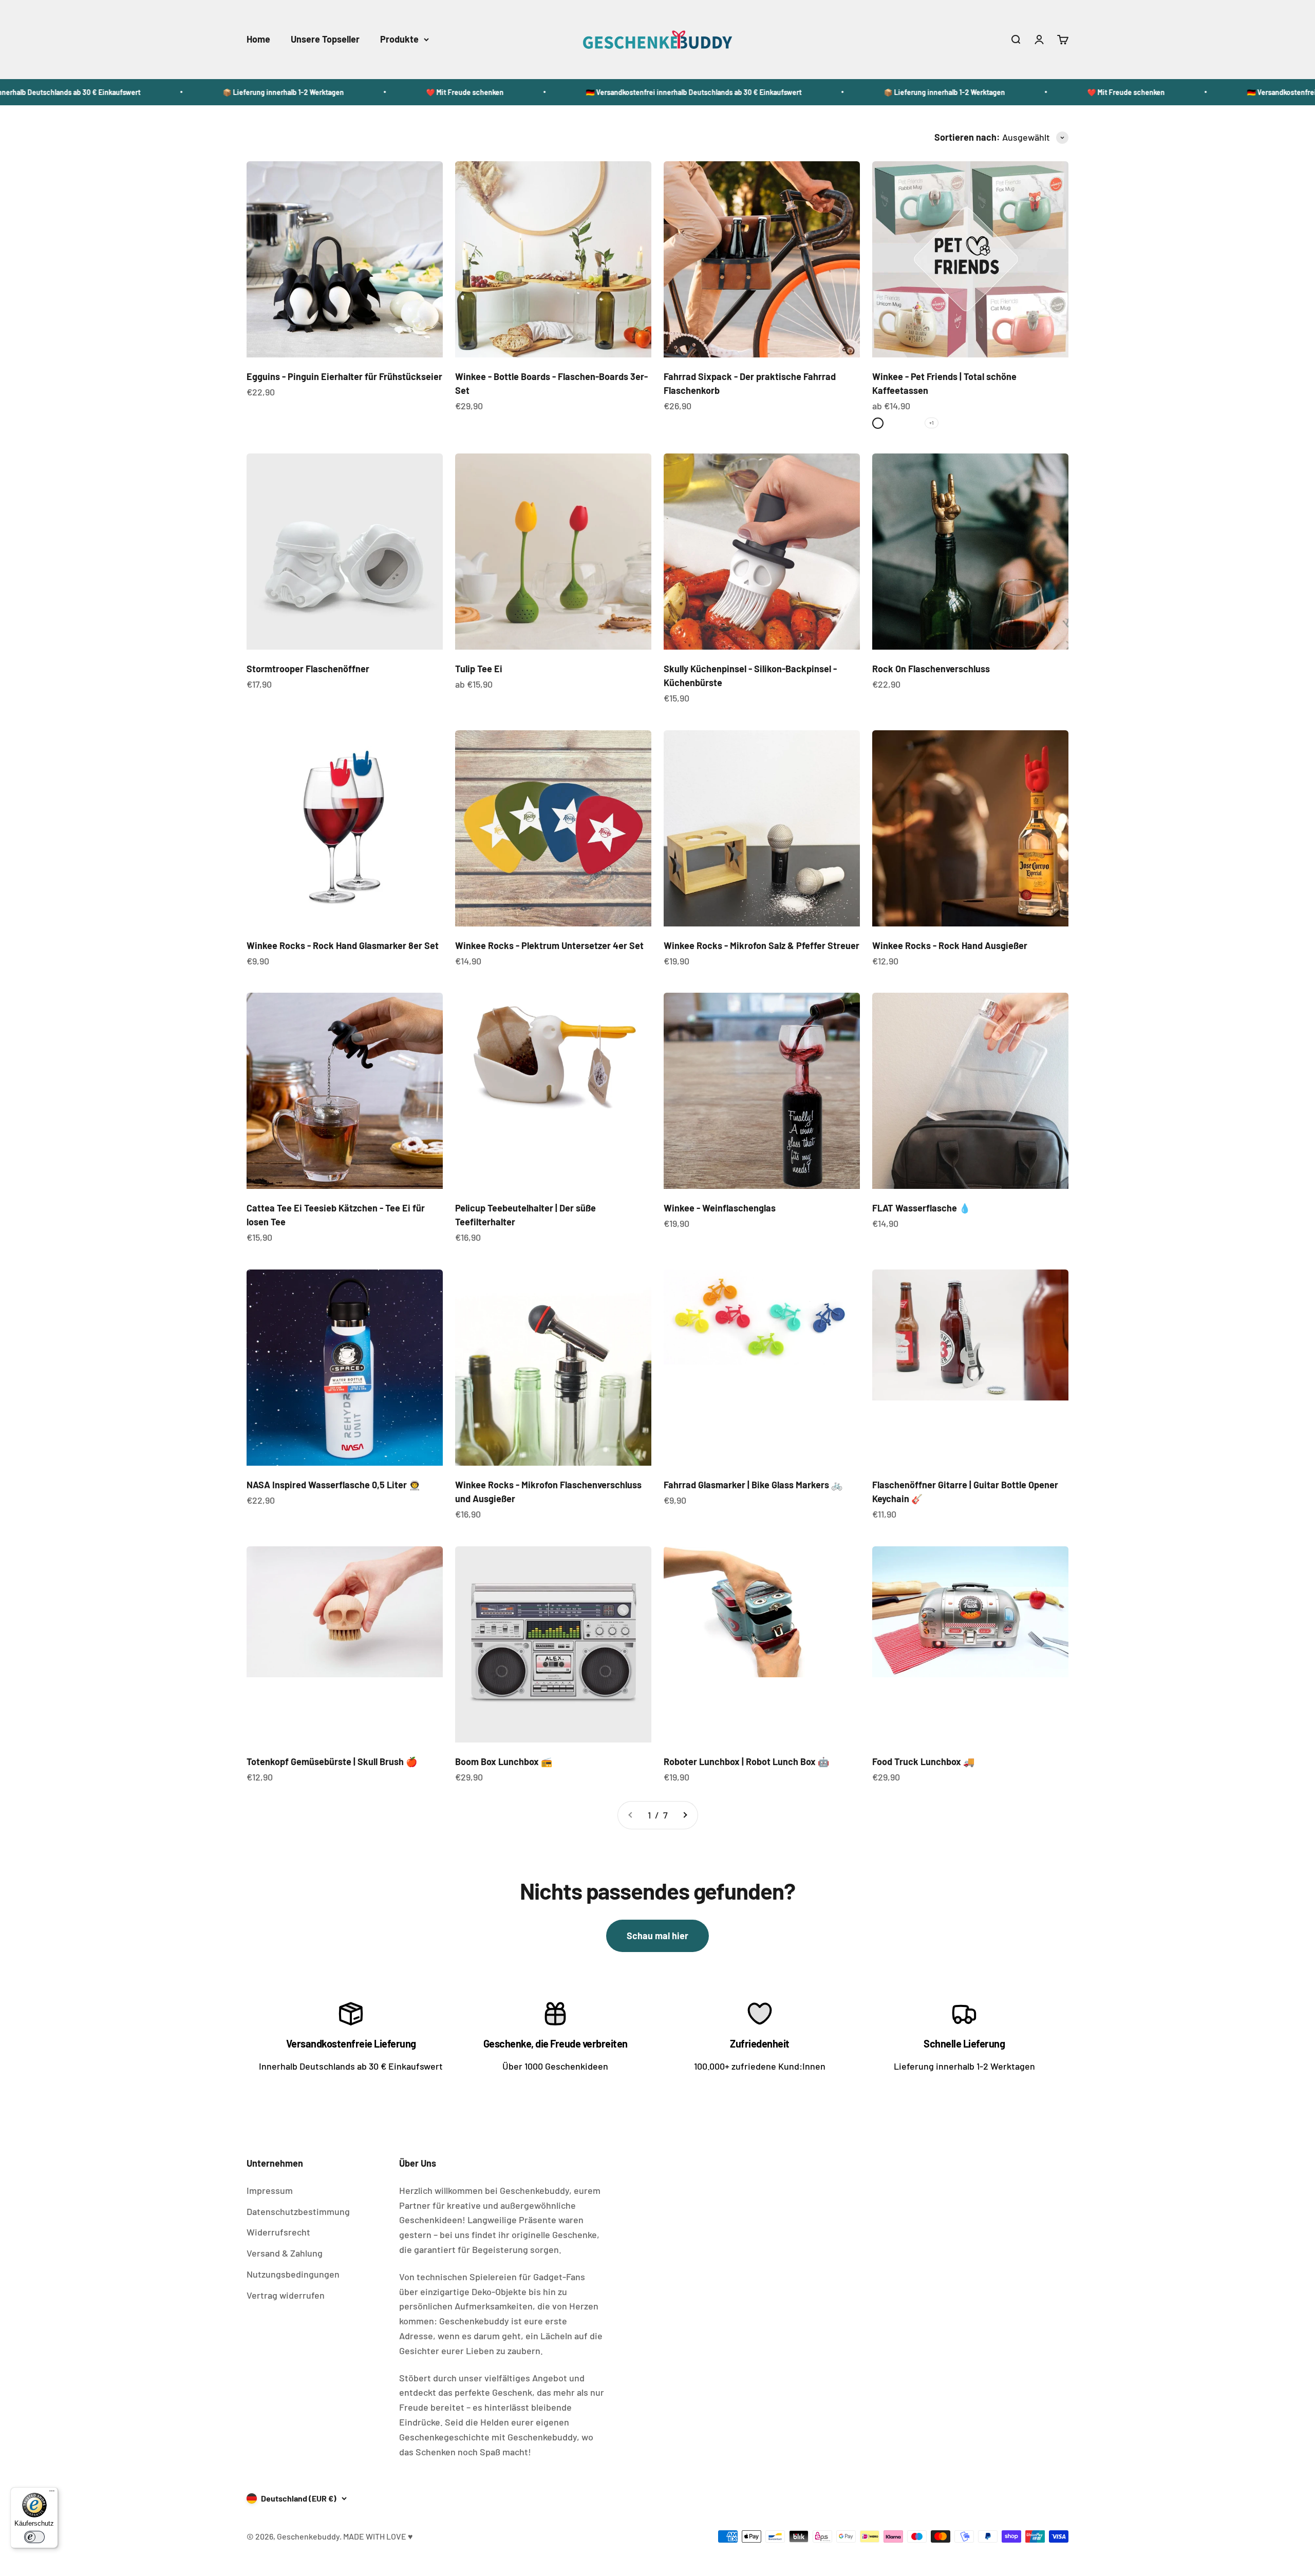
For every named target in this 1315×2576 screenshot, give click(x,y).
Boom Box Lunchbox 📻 (504, 1761)
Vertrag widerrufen (286, 2295)
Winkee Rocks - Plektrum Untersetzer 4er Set (549, 945)
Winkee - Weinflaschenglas (720, 1208)
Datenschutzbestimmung (298, 2211)
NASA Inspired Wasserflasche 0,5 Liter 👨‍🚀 (333, 1485)
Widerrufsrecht (278, 2232)
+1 (932, 423)
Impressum (270, 2190)
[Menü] (52, 2493)
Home (258, 39)
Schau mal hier (657, 1936)
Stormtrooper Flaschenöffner (308, 669)
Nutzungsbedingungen (293, 2274)
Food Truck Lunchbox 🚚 (923, 1761)
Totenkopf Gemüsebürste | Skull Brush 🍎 (332, 1761)
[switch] (34, 2537)
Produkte (399, 39)
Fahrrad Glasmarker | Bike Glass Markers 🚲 (753, 1485)
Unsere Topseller (325, 39)
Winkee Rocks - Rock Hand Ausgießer (950, 945)
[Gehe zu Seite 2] (685, 1815)
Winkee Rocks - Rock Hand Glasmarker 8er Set (343, 945)
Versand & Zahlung (285, 2253)
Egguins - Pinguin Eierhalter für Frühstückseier (344, 376)
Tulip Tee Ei (479, 669)
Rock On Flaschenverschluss (931, 669)
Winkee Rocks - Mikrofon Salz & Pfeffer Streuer (762, 945)
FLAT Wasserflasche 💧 (921, 1208)
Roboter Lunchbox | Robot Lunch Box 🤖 (746, 1761)
